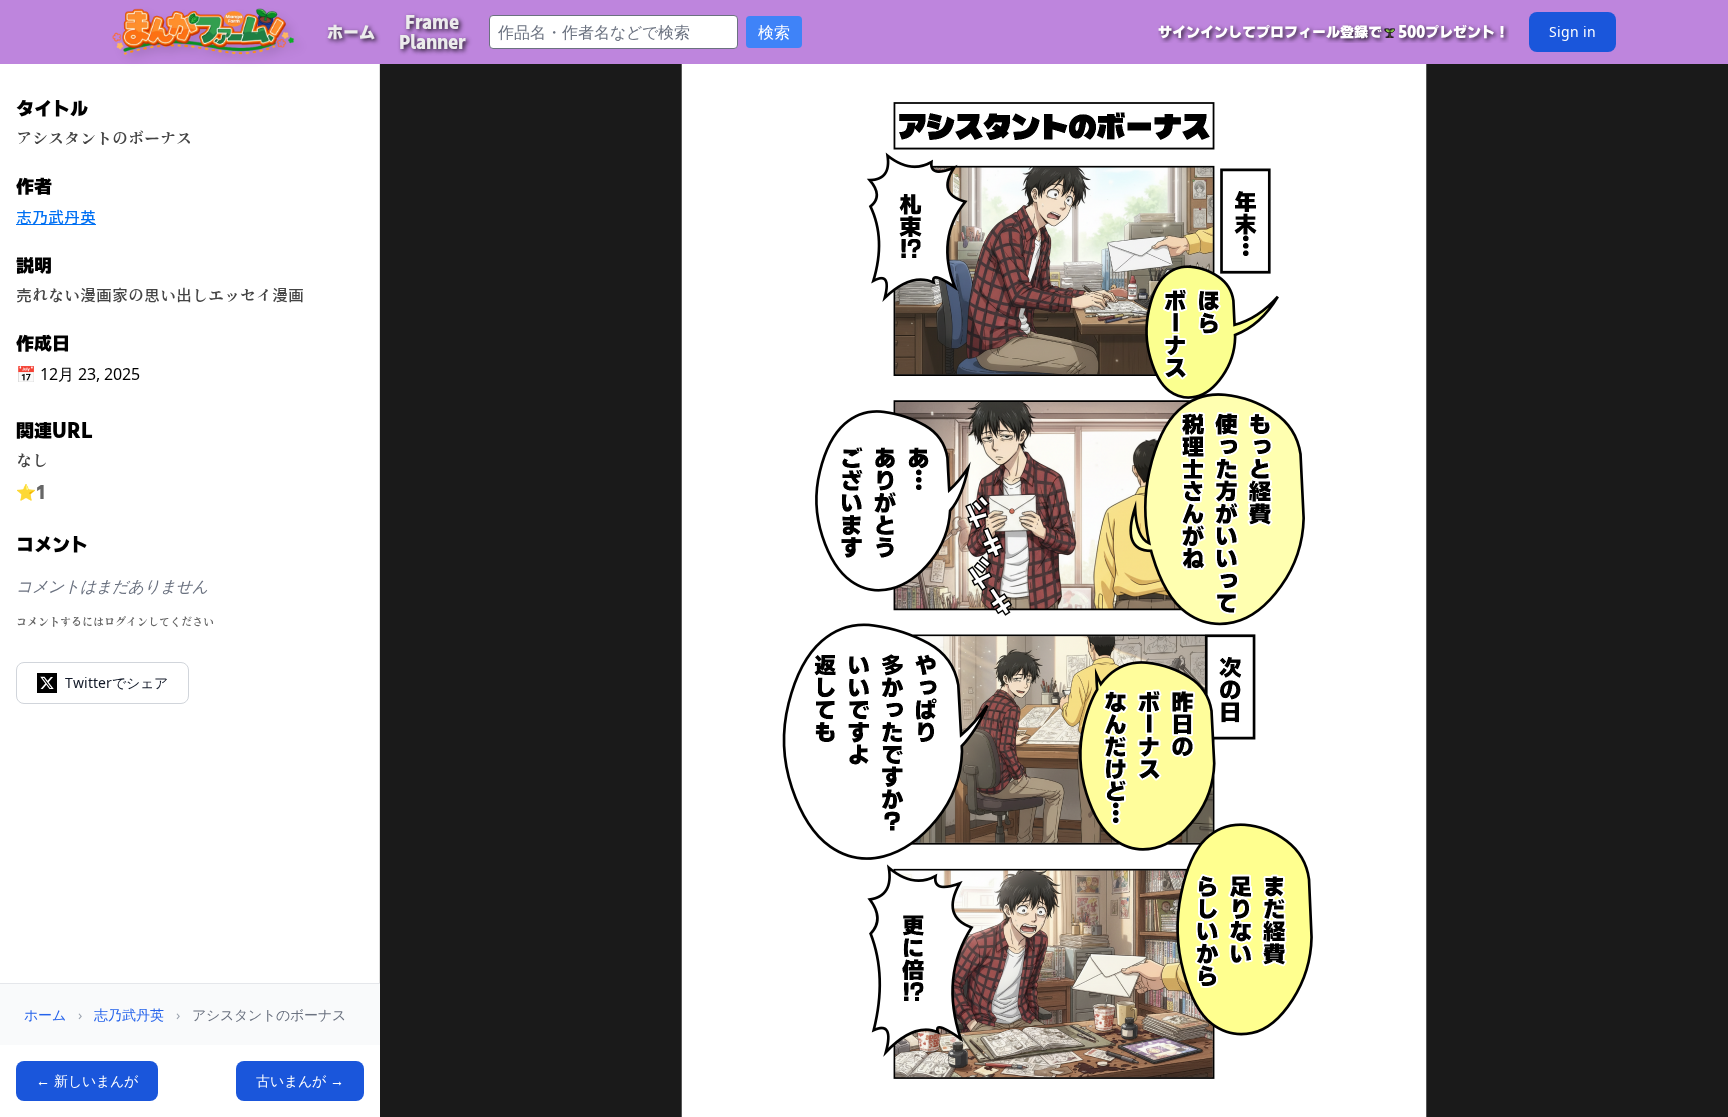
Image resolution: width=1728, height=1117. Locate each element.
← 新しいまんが (87, 1080)
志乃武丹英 (56, 217)
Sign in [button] (1572, 31)
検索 (774, 32)
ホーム (45, 1014)
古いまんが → (300, 1080)
